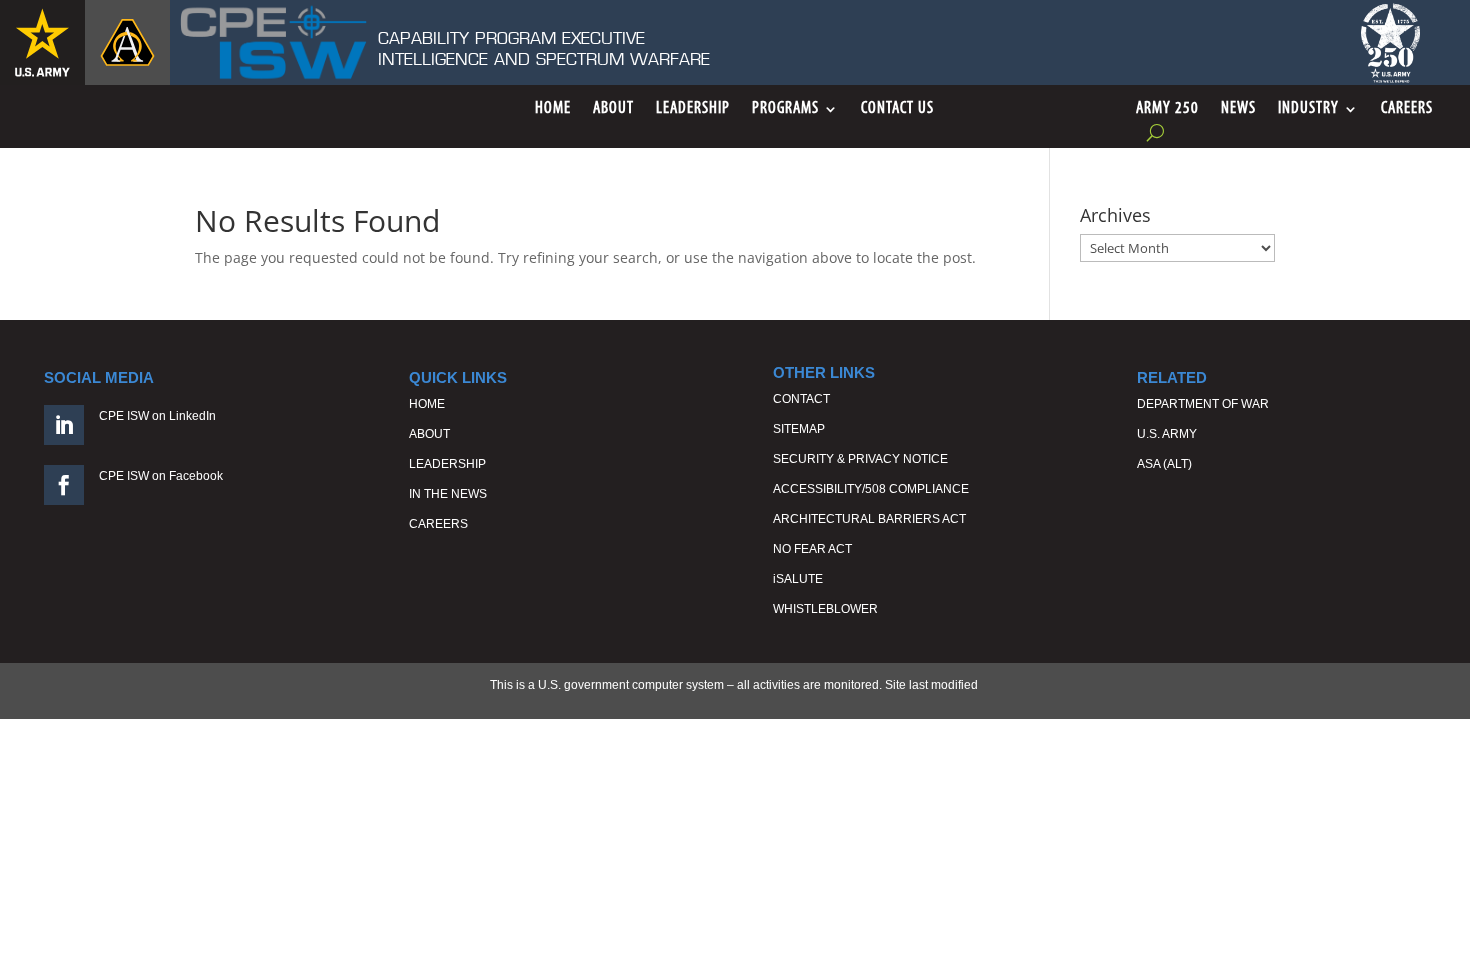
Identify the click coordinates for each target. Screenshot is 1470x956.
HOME (427, 404)
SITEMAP (799, 429)
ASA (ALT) (1164, 464)
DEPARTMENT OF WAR (1203, 404)
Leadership (693, 109)
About (613, 109)
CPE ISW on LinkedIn (157, 416)
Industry (1308, 109)
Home (553, 109)
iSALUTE (798, 579)
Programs (785, 109)
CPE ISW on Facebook (161, 476)
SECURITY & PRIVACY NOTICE (860, 459)
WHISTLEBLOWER (825, 609)
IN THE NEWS (448, 494)
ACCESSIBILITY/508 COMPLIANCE (871, 489)
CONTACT (801, 399)
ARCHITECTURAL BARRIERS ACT (869, 519)
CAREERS (438, 524)
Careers (1407, 109)
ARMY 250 (1167, 109)
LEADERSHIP (447, 464)
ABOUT (429, 434)
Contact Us (897, 109)
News (1238, 109)
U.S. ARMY (1167, 434)
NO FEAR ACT (812, 549)
